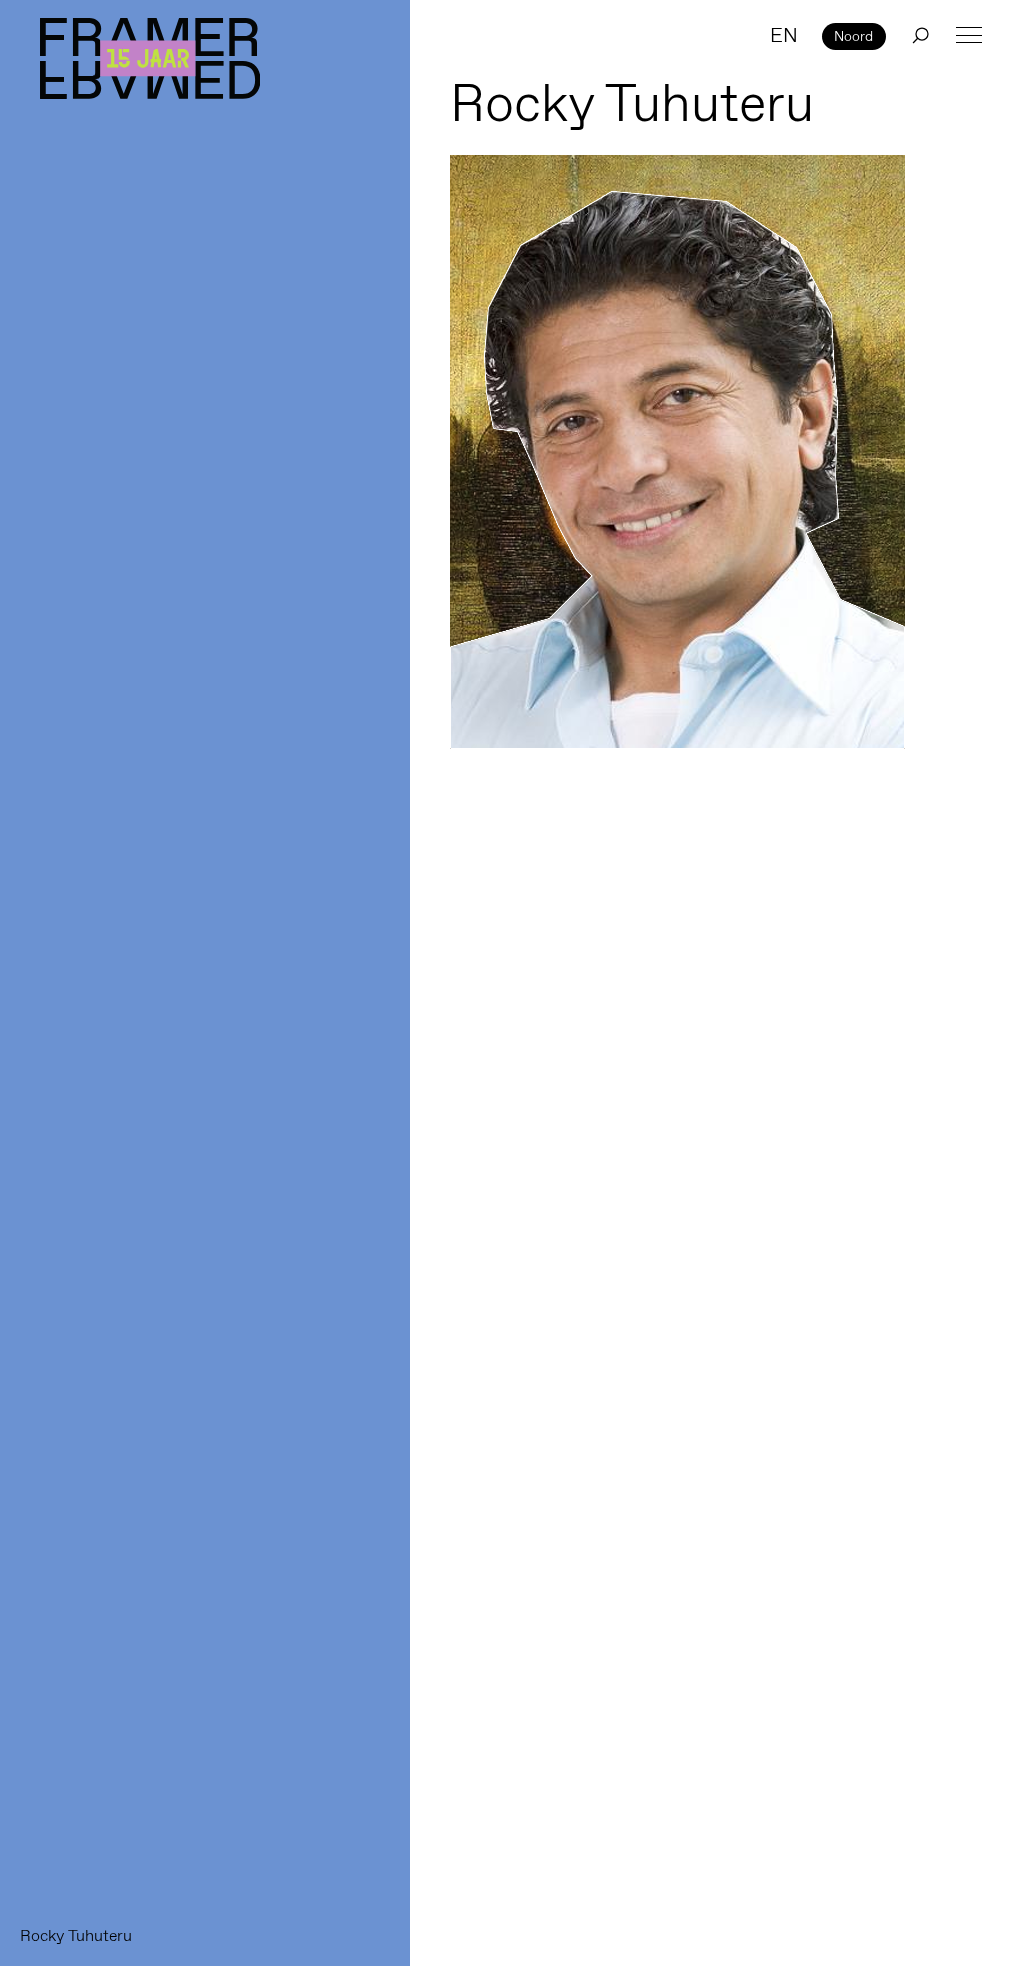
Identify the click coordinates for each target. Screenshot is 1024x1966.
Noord (853, 36)
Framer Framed (150, 58)
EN (784, 35)
